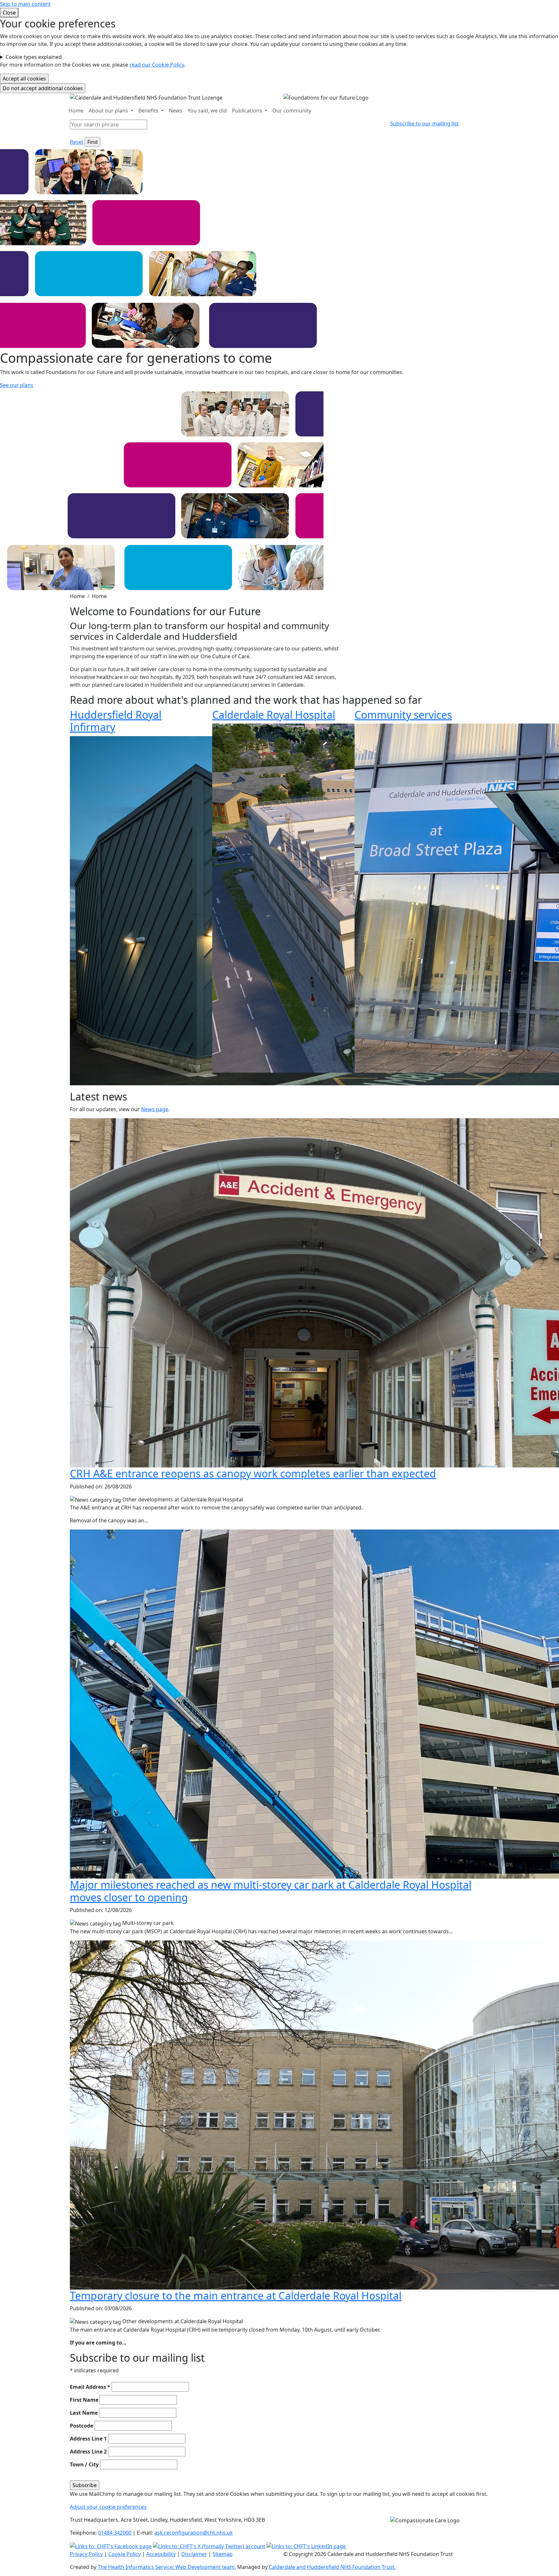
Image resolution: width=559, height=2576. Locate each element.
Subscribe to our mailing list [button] (424, 123)
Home (76, 111)
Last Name (84, 2413)
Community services (403, 715)
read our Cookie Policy (157, 65)
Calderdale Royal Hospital (274, 715)
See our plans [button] (17, 385)
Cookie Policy (125, 2554)
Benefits (149, 111)
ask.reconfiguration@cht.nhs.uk (194, 2533)
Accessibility (161, 2554)
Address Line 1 (88, 2439)
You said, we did (207, 111)
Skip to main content (25, 4)
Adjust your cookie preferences (108, 2507)
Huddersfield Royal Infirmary (116, 721)
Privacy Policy (86, 2554)
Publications (248, 111)
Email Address (90, 2387)
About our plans (109, 111)
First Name (84, 2400)
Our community (292, 111)
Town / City (84, 2464)
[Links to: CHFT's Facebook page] (111, 2546)
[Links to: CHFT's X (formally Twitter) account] (209, 2546)
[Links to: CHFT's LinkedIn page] (306, 2546)
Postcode (82, 2426)
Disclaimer (194, 2554)
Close (9, 13)
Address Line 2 (88, 2452)
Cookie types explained (34, 57)
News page (155, 1109)
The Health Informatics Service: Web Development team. (167, 2567)
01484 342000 (115, 2533)
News (176, 111)
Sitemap (223, 2554)
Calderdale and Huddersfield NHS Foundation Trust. (332, 2567)
